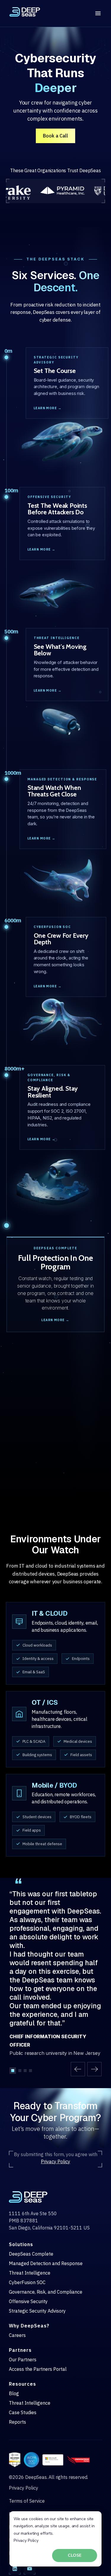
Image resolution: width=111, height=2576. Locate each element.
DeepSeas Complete (31, 2254)
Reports (17, 2422)
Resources (22, 2384)
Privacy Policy (26, 2541)
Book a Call (55, 136)
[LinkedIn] (15, 2569)
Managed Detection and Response (46, 2263)
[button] (78, 2069)
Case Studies (23, 2412)
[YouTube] (30, 2569)
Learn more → (48, 408)
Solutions (21, 2244)
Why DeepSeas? (29, 2326)
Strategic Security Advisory (37, 2311)
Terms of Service (27, 2501)
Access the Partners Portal (38, 2369)
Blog (14, 2393)
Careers (17, 2335)
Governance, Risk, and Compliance (46, 2292)
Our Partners (23, 2360)
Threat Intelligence (30, 2273)
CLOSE (75, 2555)
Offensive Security (28, 2301)
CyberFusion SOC (27, 2282)
